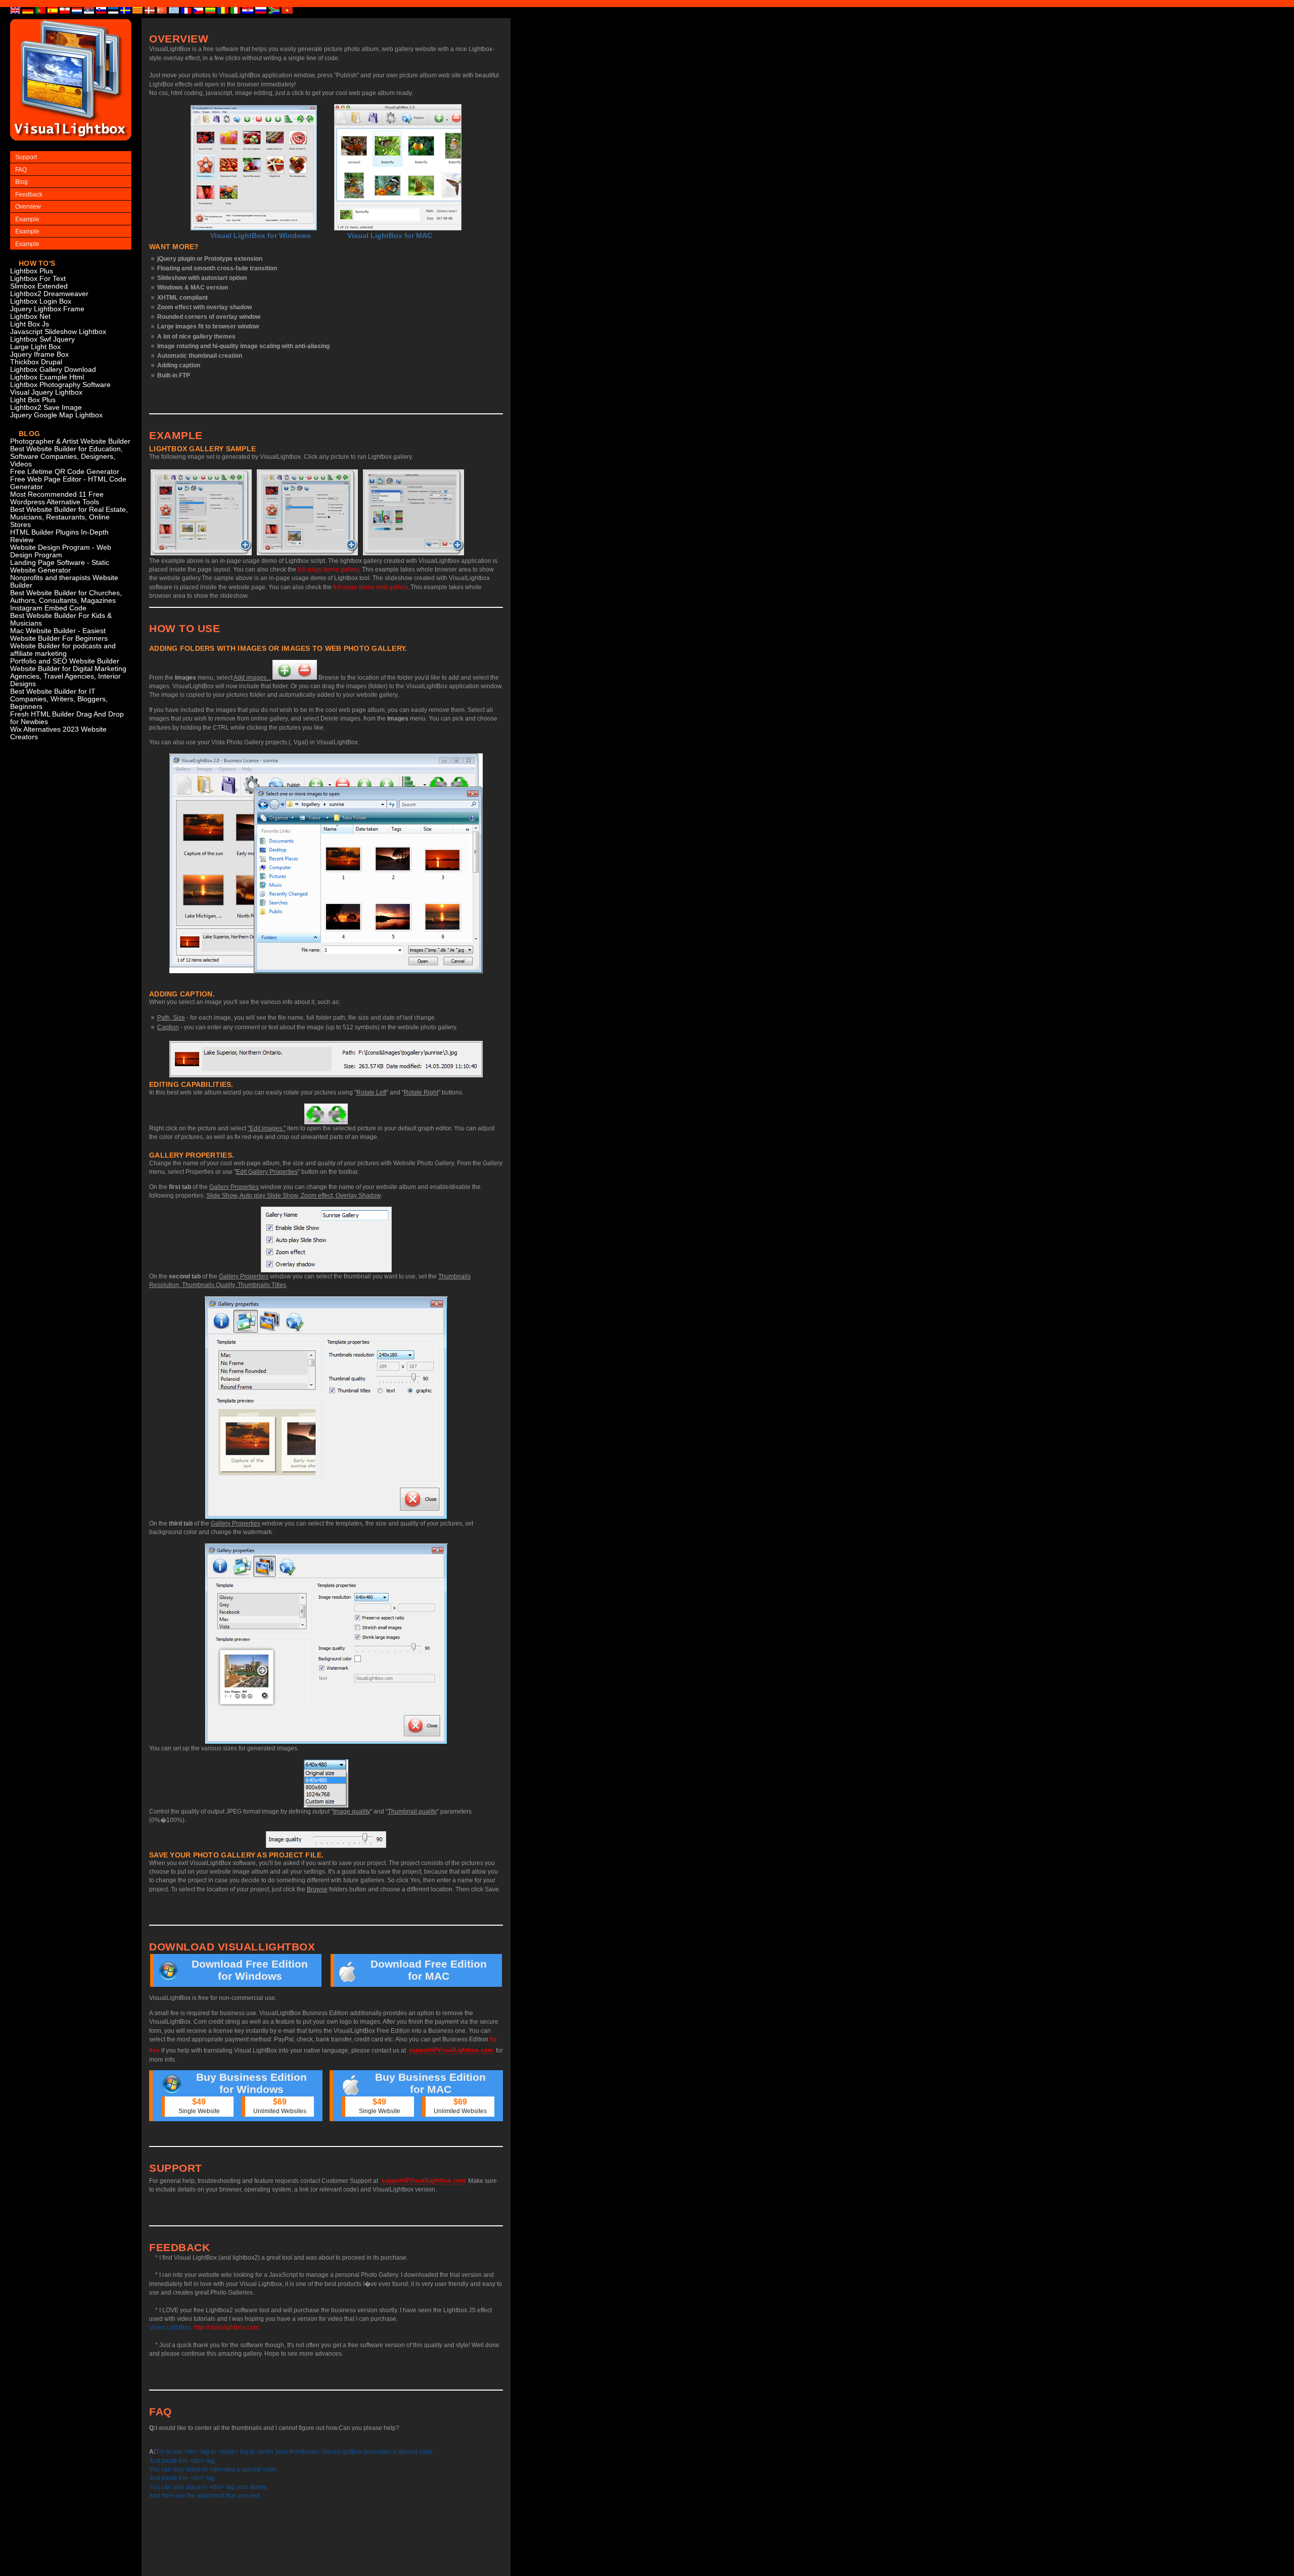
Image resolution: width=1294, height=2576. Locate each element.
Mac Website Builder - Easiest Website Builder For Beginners (59, 635)
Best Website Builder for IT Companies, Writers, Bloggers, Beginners (59, 699)
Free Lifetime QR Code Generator (65, 472)
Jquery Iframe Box (39, 354)
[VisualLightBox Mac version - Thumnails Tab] (413, 512)
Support (26, 157)
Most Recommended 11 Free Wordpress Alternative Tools (57, 498)
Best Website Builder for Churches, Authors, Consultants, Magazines (66, 597)
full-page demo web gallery (370, 587)
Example (27, 219)
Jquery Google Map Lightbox (56, 415)
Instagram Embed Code (48, 608)
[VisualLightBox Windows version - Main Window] (254, 168)
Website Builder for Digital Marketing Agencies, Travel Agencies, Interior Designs (68, 676)
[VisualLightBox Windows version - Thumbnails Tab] (201, 512)
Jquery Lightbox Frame (47, 309)
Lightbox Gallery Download (53, 370)
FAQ (21, 170)
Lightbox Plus (32, 271)
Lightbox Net (30, 317)
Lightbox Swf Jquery (42, 339)
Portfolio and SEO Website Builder (65, 661)
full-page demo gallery (328, 569)
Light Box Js (30, 324)
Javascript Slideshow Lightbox (58, 332)
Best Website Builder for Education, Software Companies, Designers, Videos (66, 457)
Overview (28, 207)
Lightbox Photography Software (60, 385)
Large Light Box (35, 347)
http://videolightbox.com (226, 2327)
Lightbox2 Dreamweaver (49, 294)
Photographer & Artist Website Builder (70, 441)
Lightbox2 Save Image (46, 408)
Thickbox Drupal (36, 362)
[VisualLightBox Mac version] (398, 167)
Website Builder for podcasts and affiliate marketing (63, 650)
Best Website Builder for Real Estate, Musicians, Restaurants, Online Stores (69, 517)
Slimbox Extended (39, 286)
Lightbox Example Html (47, 377)
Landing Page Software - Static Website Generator (60, 566)
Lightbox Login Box (41, 301)
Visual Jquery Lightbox (46, 392)
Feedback (29, 195)
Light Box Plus (33, 400)
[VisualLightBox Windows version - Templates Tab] (307, 512)
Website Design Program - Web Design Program (61, 551)
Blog (21, 182)
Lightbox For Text (38, 279)
